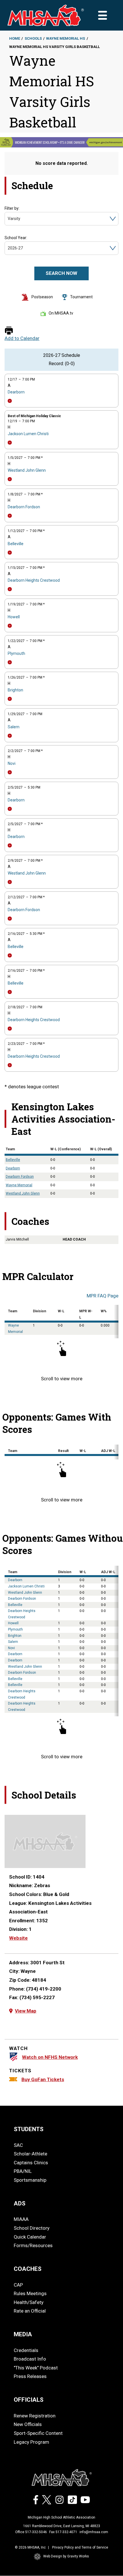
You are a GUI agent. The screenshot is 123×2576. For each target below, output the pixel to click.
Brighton (15, 690)
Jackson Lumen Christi (28, 434)
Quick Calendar (30, 2237)
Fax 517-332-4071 (63, 2532)
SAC (18, 2145)
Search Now (61, 273)
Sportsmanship (30, 2180)
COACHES (28, 2269)
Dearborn (16, 392)
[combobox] (8, 219)
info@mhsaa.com (94, 2532)
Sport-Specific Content (38, 2433)
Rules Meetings (30, 2293)
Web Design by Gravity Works (66, 2556)
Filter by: (12, 208)
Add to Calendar (22, 338)
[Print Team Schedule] (9, 331)
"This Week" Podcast (36, 2368)
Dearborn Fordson (24, 507)
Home (15, 38)
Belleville (16, 544)
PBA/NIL (23, 2171)
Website (18, 1938)
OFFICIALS (29, 2400)
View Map (26, 2011)
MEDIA (23, 2334)
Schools (33, 38)
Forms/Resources (33, 2245)
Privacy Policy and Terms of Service (80, 2547)
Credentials (26, 2350)
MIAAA (21, 2219)
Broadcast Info (30, 2359)
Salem (14, 727)
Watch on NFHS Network (50, 2057)
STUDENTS (29, 2129)
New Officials (28, 2424)
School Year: (16, 238)
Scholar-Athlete (30, 2154)
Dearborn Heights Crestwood (34, 580)
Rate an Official (30, 2311)
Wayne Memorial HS (66, 38)
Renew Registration (35, 2416)
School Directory (32, 2228)
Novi (12, 763)
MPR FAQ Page (103, 1296)
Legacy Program (31, 2442)
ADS (20, 2203)
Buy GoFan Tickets (43, 2079)
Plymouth (16, 653)
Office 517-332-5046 (31, 2532)
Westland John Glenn (27, 470)
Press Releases (30, 2376)
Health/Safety (29, 2302)
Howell (14, 617)
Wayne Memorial (19, 1185)
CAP (18, 2285)
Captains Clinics (31, 2163)
